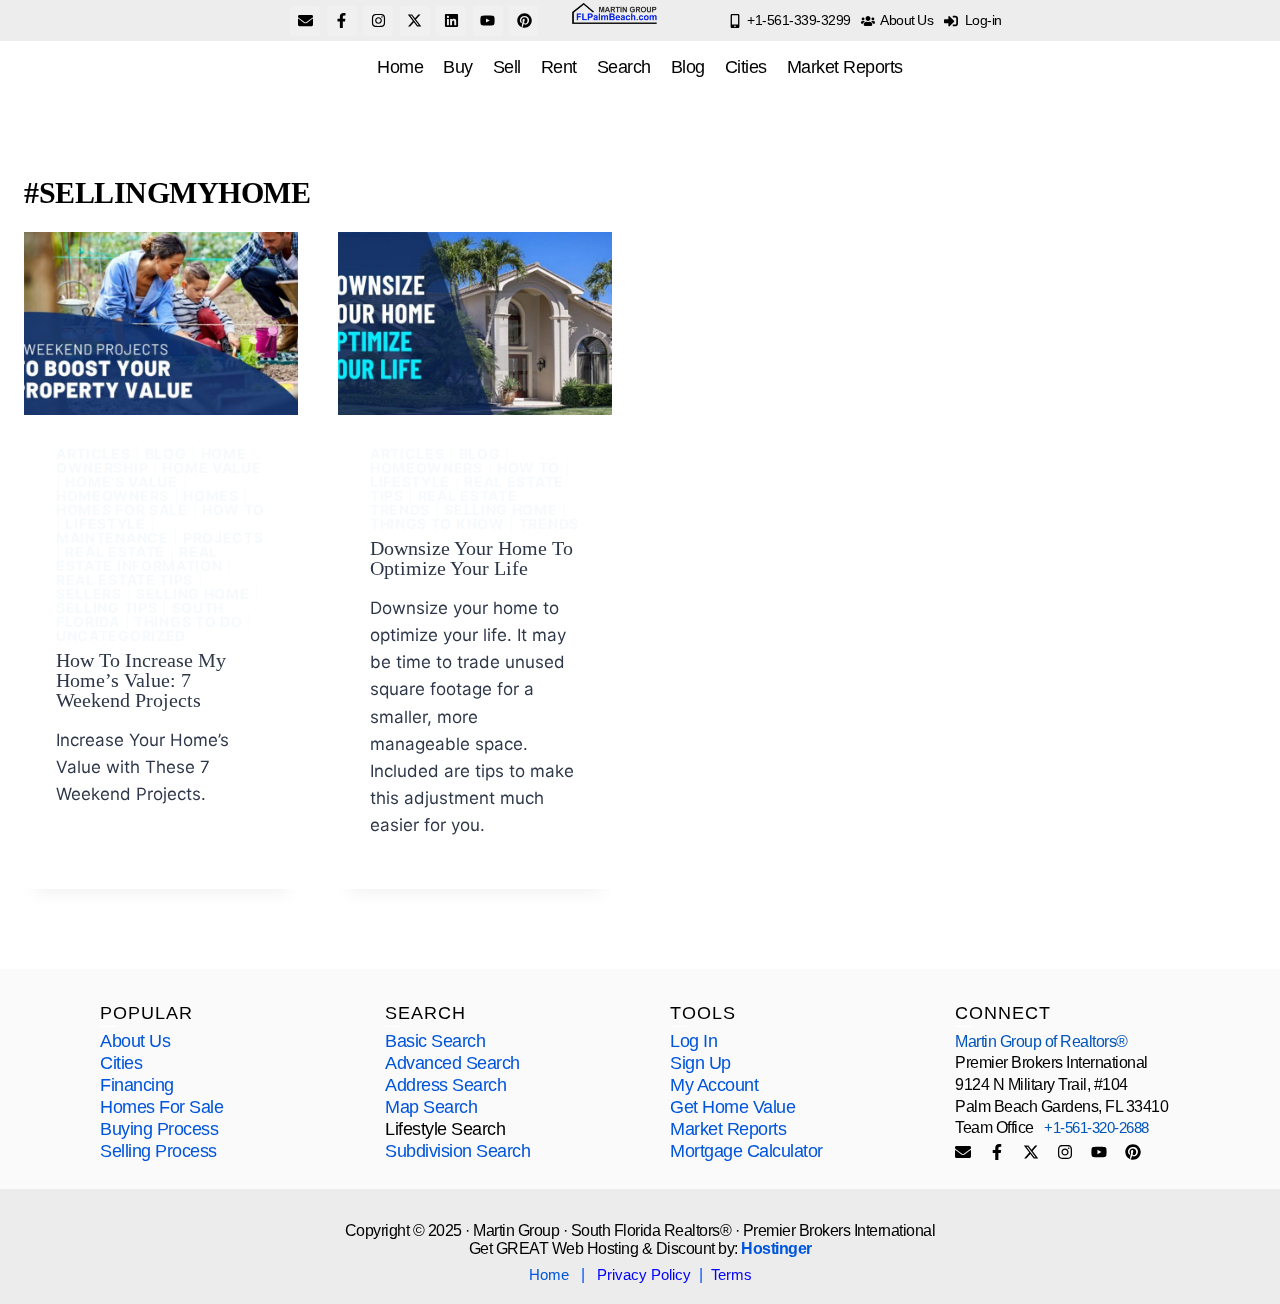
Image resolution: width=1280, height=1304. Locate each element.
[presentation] (161, 323)
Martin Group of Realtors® (1041, 1041)
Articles (93, 453)
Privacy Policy (644, 1274)
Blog (688, 67)
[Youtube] (488, 21)
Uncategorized (121, 635)
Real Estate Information (139, 558)
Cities (746, 67)
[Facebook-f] (342, 21)
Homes (211, 495)
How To (233, 509)
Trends (549, 523)
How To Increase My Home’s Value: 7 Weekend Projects (141, 680)
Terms (731, 1274)
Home (400, 67)
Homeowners (112, 495)
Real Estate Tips (124, 579)
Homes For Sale (122, 509)
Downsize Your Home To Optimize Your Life (471, 558)
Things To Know (437, 523)
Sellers (89, 593)
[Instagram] (378, 21)
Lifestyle (105, 523)
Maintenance (112, 537)
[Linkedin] (451, 21)
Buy (458, 67)
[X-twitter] (415, 21)
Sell (507, 67)
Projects (223, 537)
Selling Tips (106, 607)
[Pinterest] (524, 21)
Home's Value (121, 481)
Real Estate (115, 551)
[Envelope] (305, 21)
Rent (559, 67)
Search (624, 67)
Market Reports (845, 67)
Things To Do (188, 621)
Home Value (211, 467)
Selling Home (192, 593)
